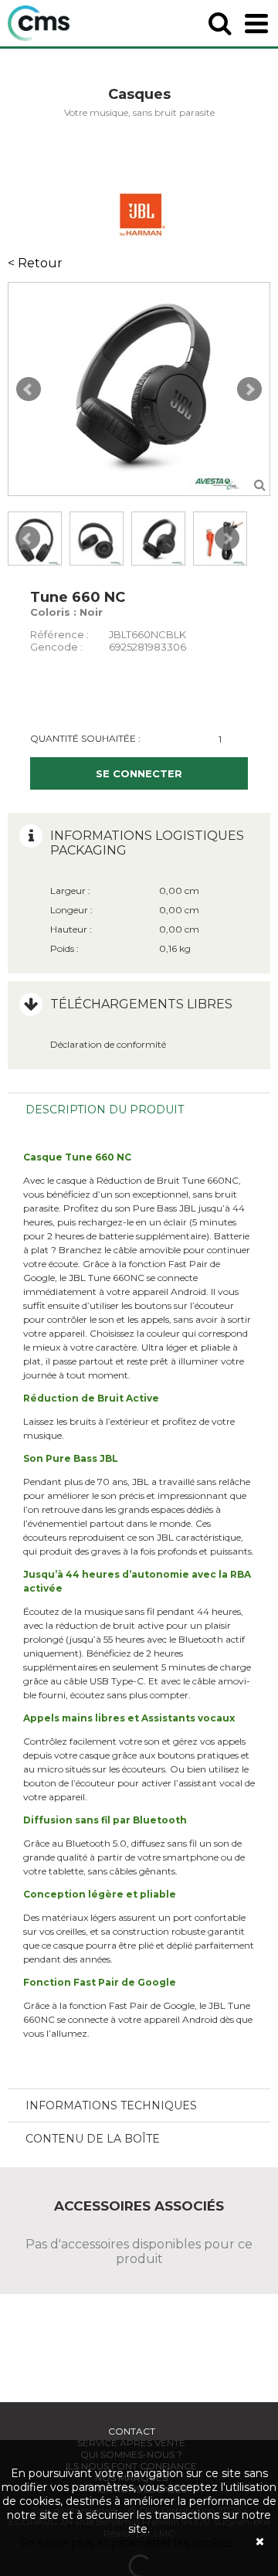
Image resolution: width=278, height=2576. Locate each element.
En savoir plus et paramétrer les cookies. (128, 2543)
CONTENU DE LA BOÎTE (93, 2139)
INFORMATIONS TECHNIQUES (111, 2105)
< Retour (35, 263)
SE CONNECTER (139, 773)
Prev (29, 389)
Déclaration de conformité (108, 1044)
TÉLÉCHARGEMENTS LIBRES (141, 1004)
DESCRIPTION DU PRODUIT (105, 1110)
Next (249, 389)
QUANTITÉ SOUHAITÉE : (85, 738)
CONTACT (132, 2431)
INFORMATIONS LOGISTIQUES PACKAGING (147, 843)
